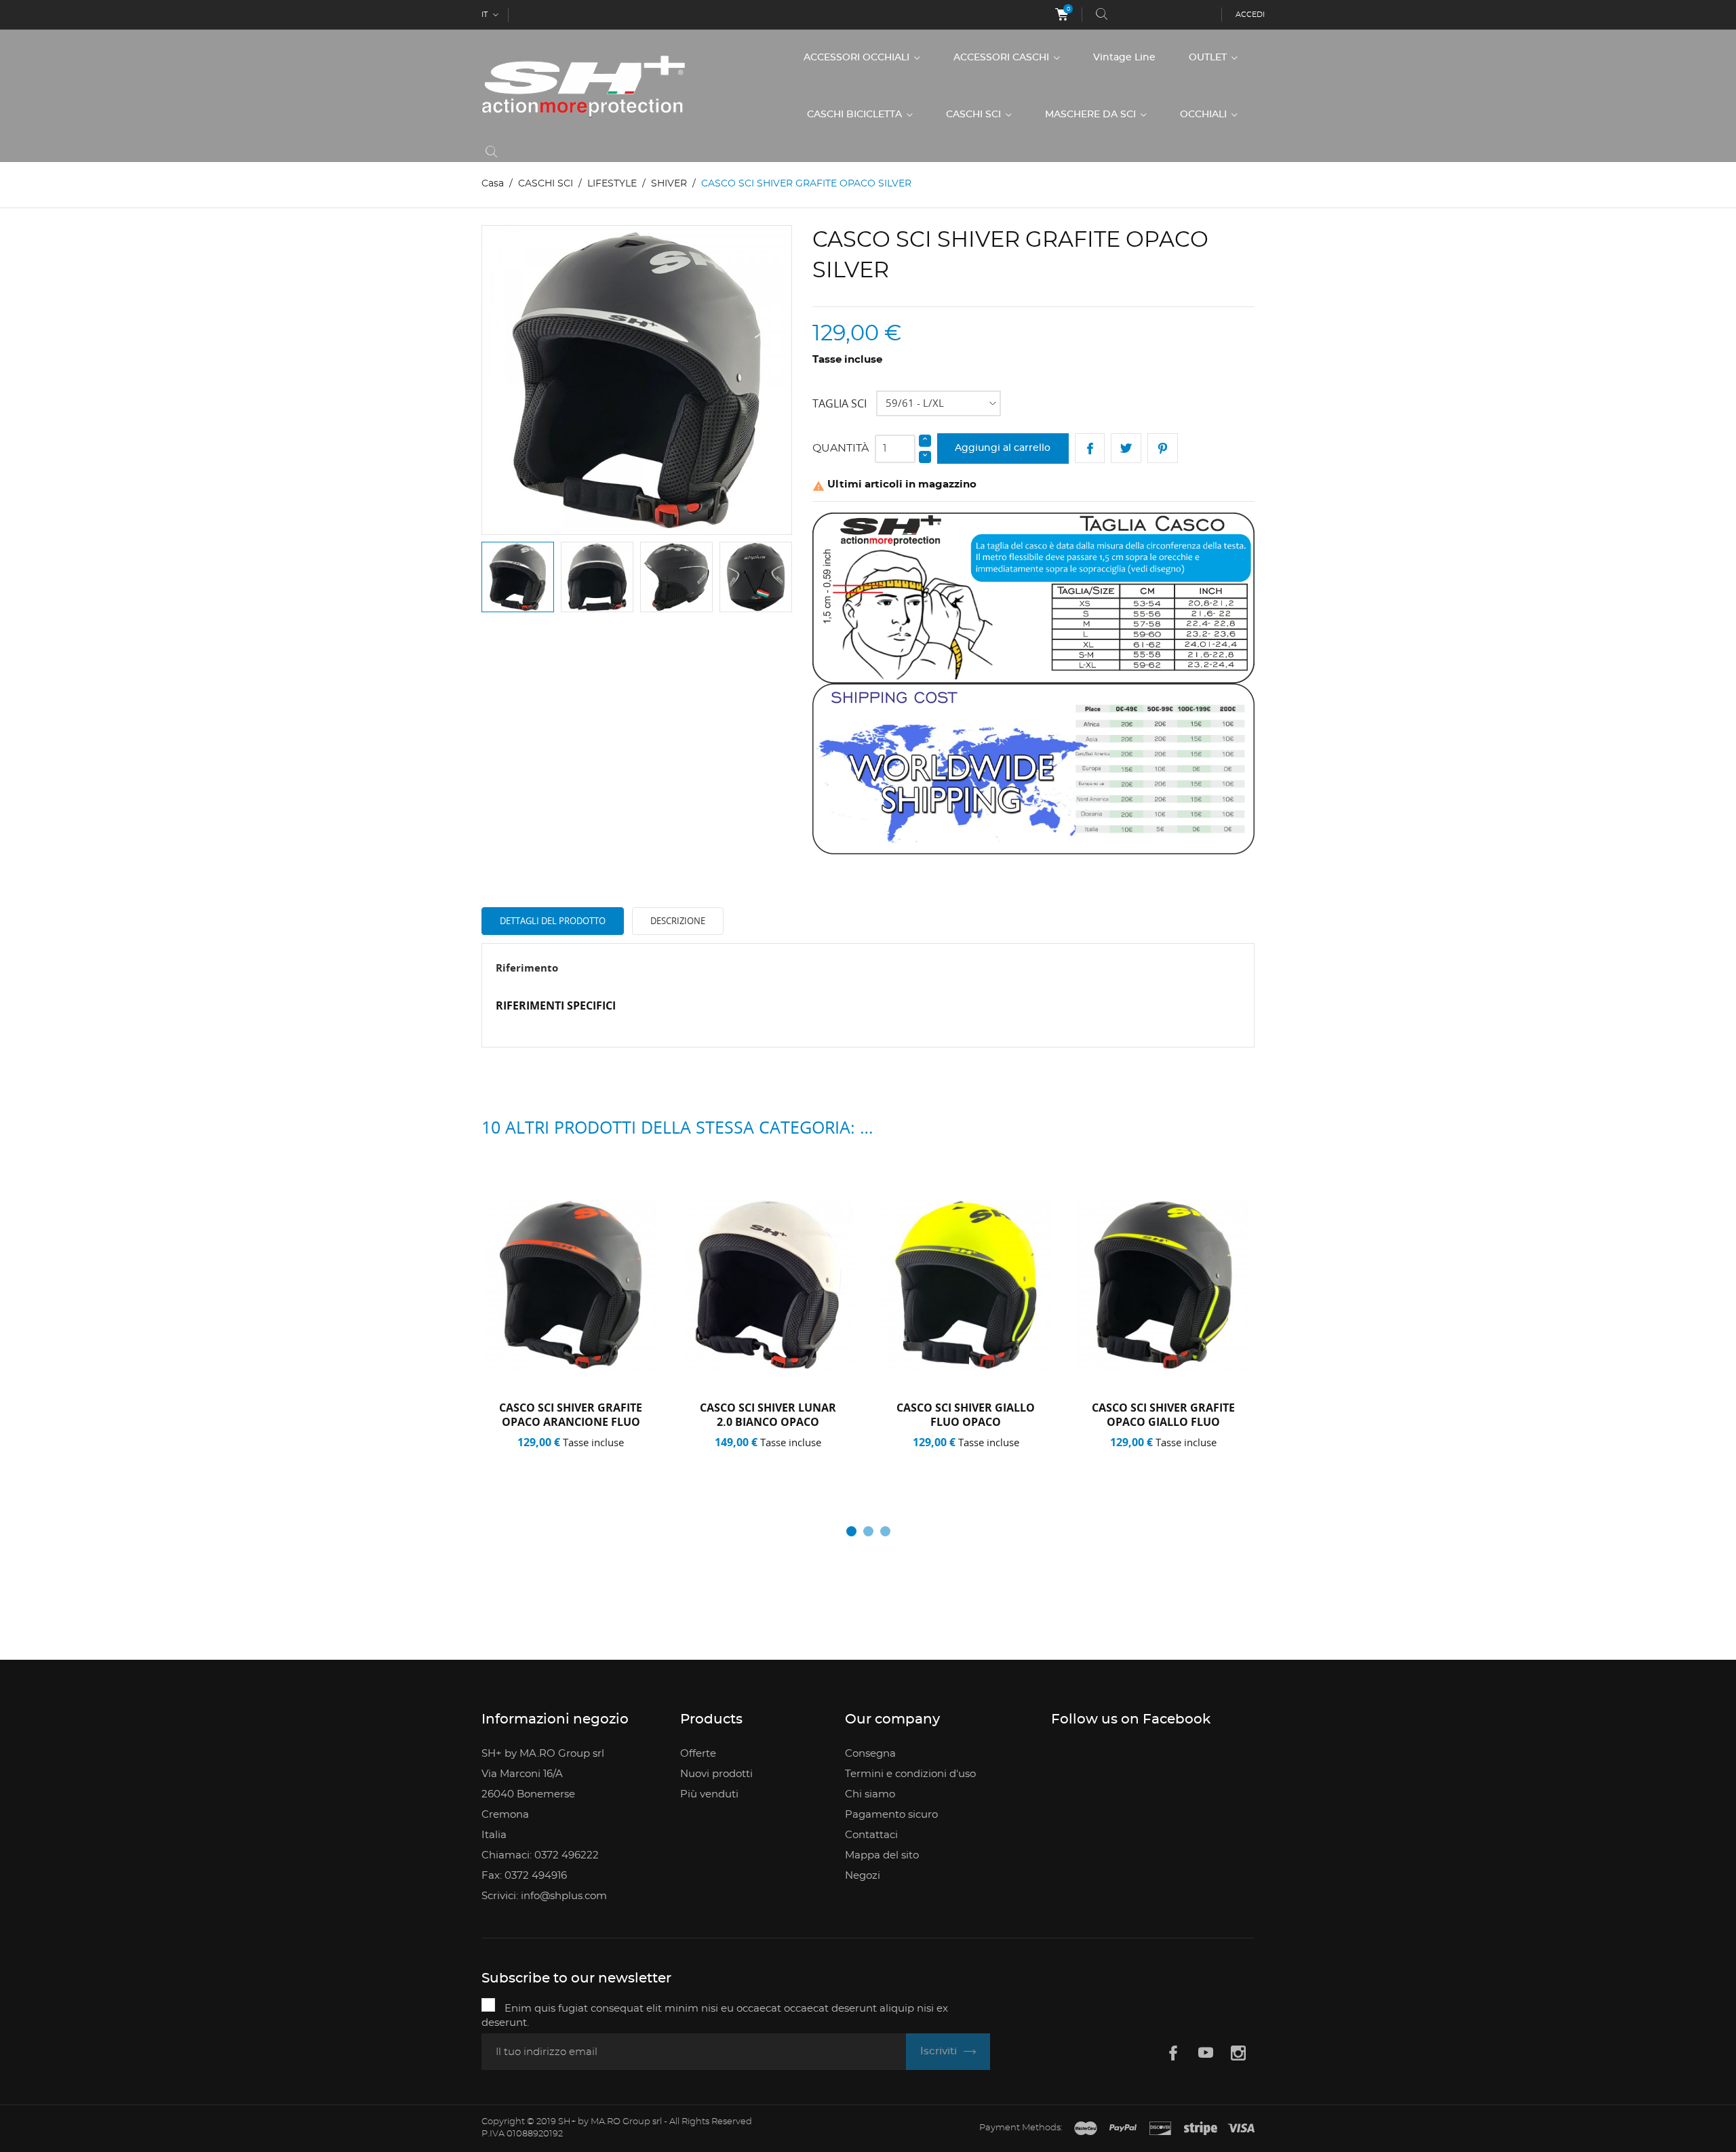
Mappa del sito (882, 1855)
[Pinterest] (1163, 449)
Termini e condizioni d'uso (910, 1774)
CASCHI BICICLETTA (856, 115)
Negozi (863, 1876)
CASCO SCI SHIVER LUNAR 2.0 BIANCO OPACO (571, 1415)
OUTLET (1209, 58)
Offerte (698, 1754)
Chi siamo (870, 1794)
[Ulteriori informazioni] (619, 1460)
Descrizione (678, 921)
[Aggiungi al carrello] (527, 1460)
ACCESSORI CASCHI (1003, 58)
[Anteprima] (575, 1460)
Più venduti (709, 1794)
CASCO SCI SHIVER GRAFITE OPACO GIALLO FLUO (965, 1415)
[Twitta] (1126, 449)
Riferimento (527, 968)
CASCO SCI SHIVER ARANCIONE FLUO (1163, 1415)
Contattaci (871, 1835)
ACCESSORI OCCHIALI (858, 58)
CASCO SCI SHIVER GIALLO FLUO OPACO (768, 1415)
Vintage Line (1124, 58)
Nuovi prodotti (716, 1774)
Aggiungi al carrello (1003, 448)
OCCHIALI (1205, 115)
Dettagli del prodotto (553, 921)
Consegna (870, 1754)
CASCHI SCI (975, 115)
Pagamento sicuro (891, 1815)
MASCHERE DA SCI (1092, 115)
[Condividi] (1090, 449)
